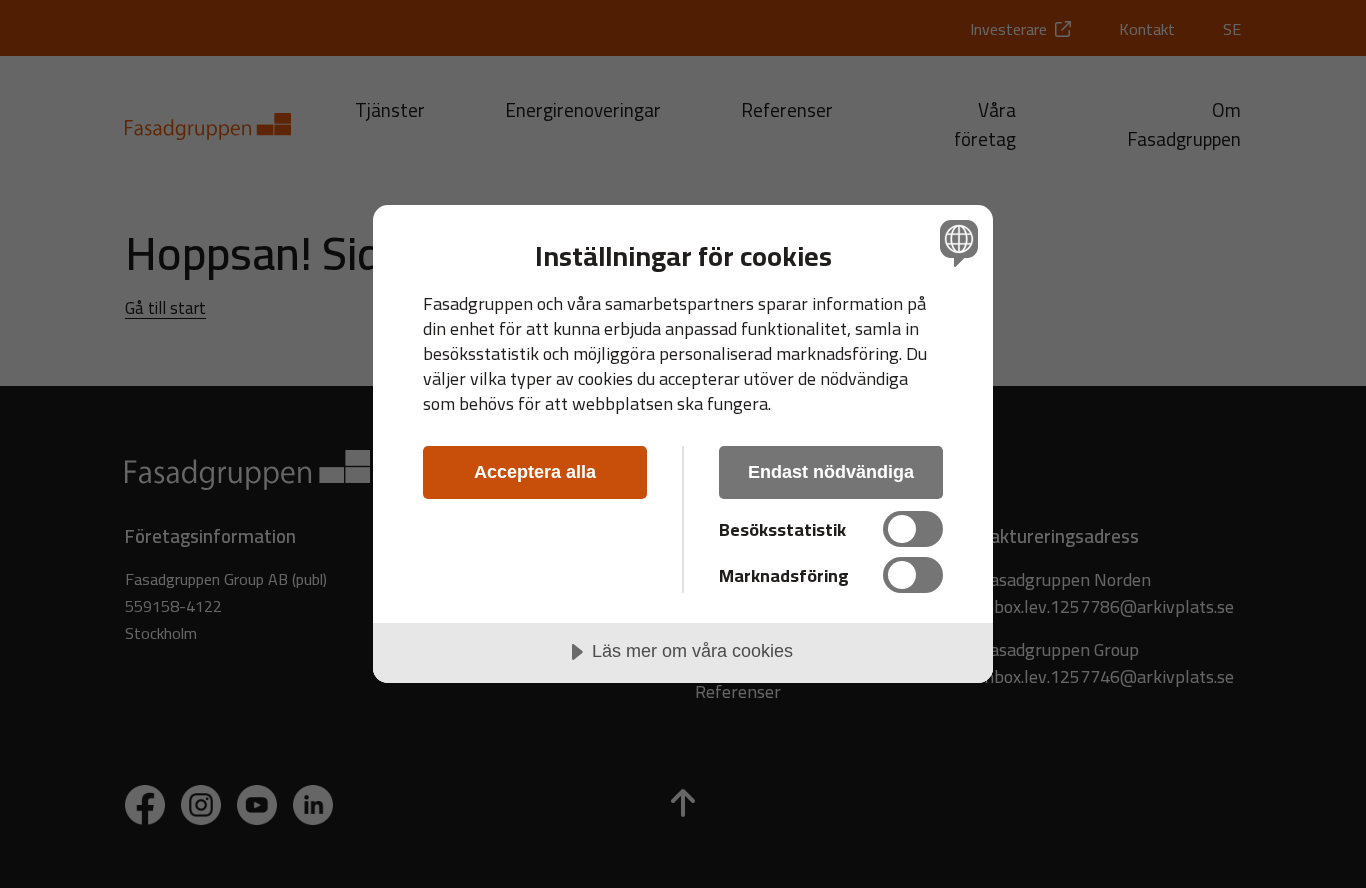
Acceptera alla (535, 472)
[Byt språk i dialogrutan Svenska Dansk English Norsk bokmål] (955, 242)
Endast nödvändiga (831, 472)
